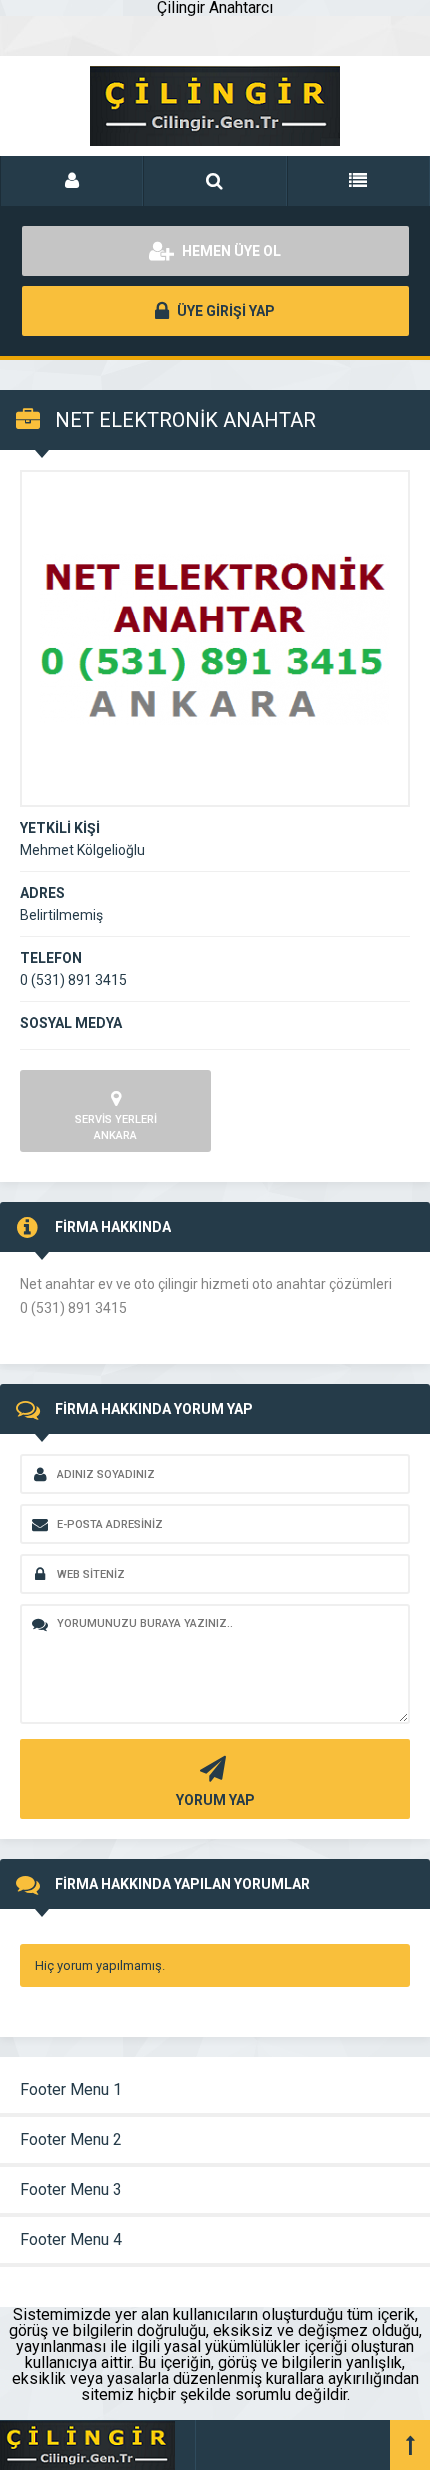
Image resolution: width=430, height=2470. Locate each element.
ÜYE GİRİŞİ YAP (224, 311)
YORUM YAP (215, 1800)
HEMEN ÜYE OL (230, 251)
